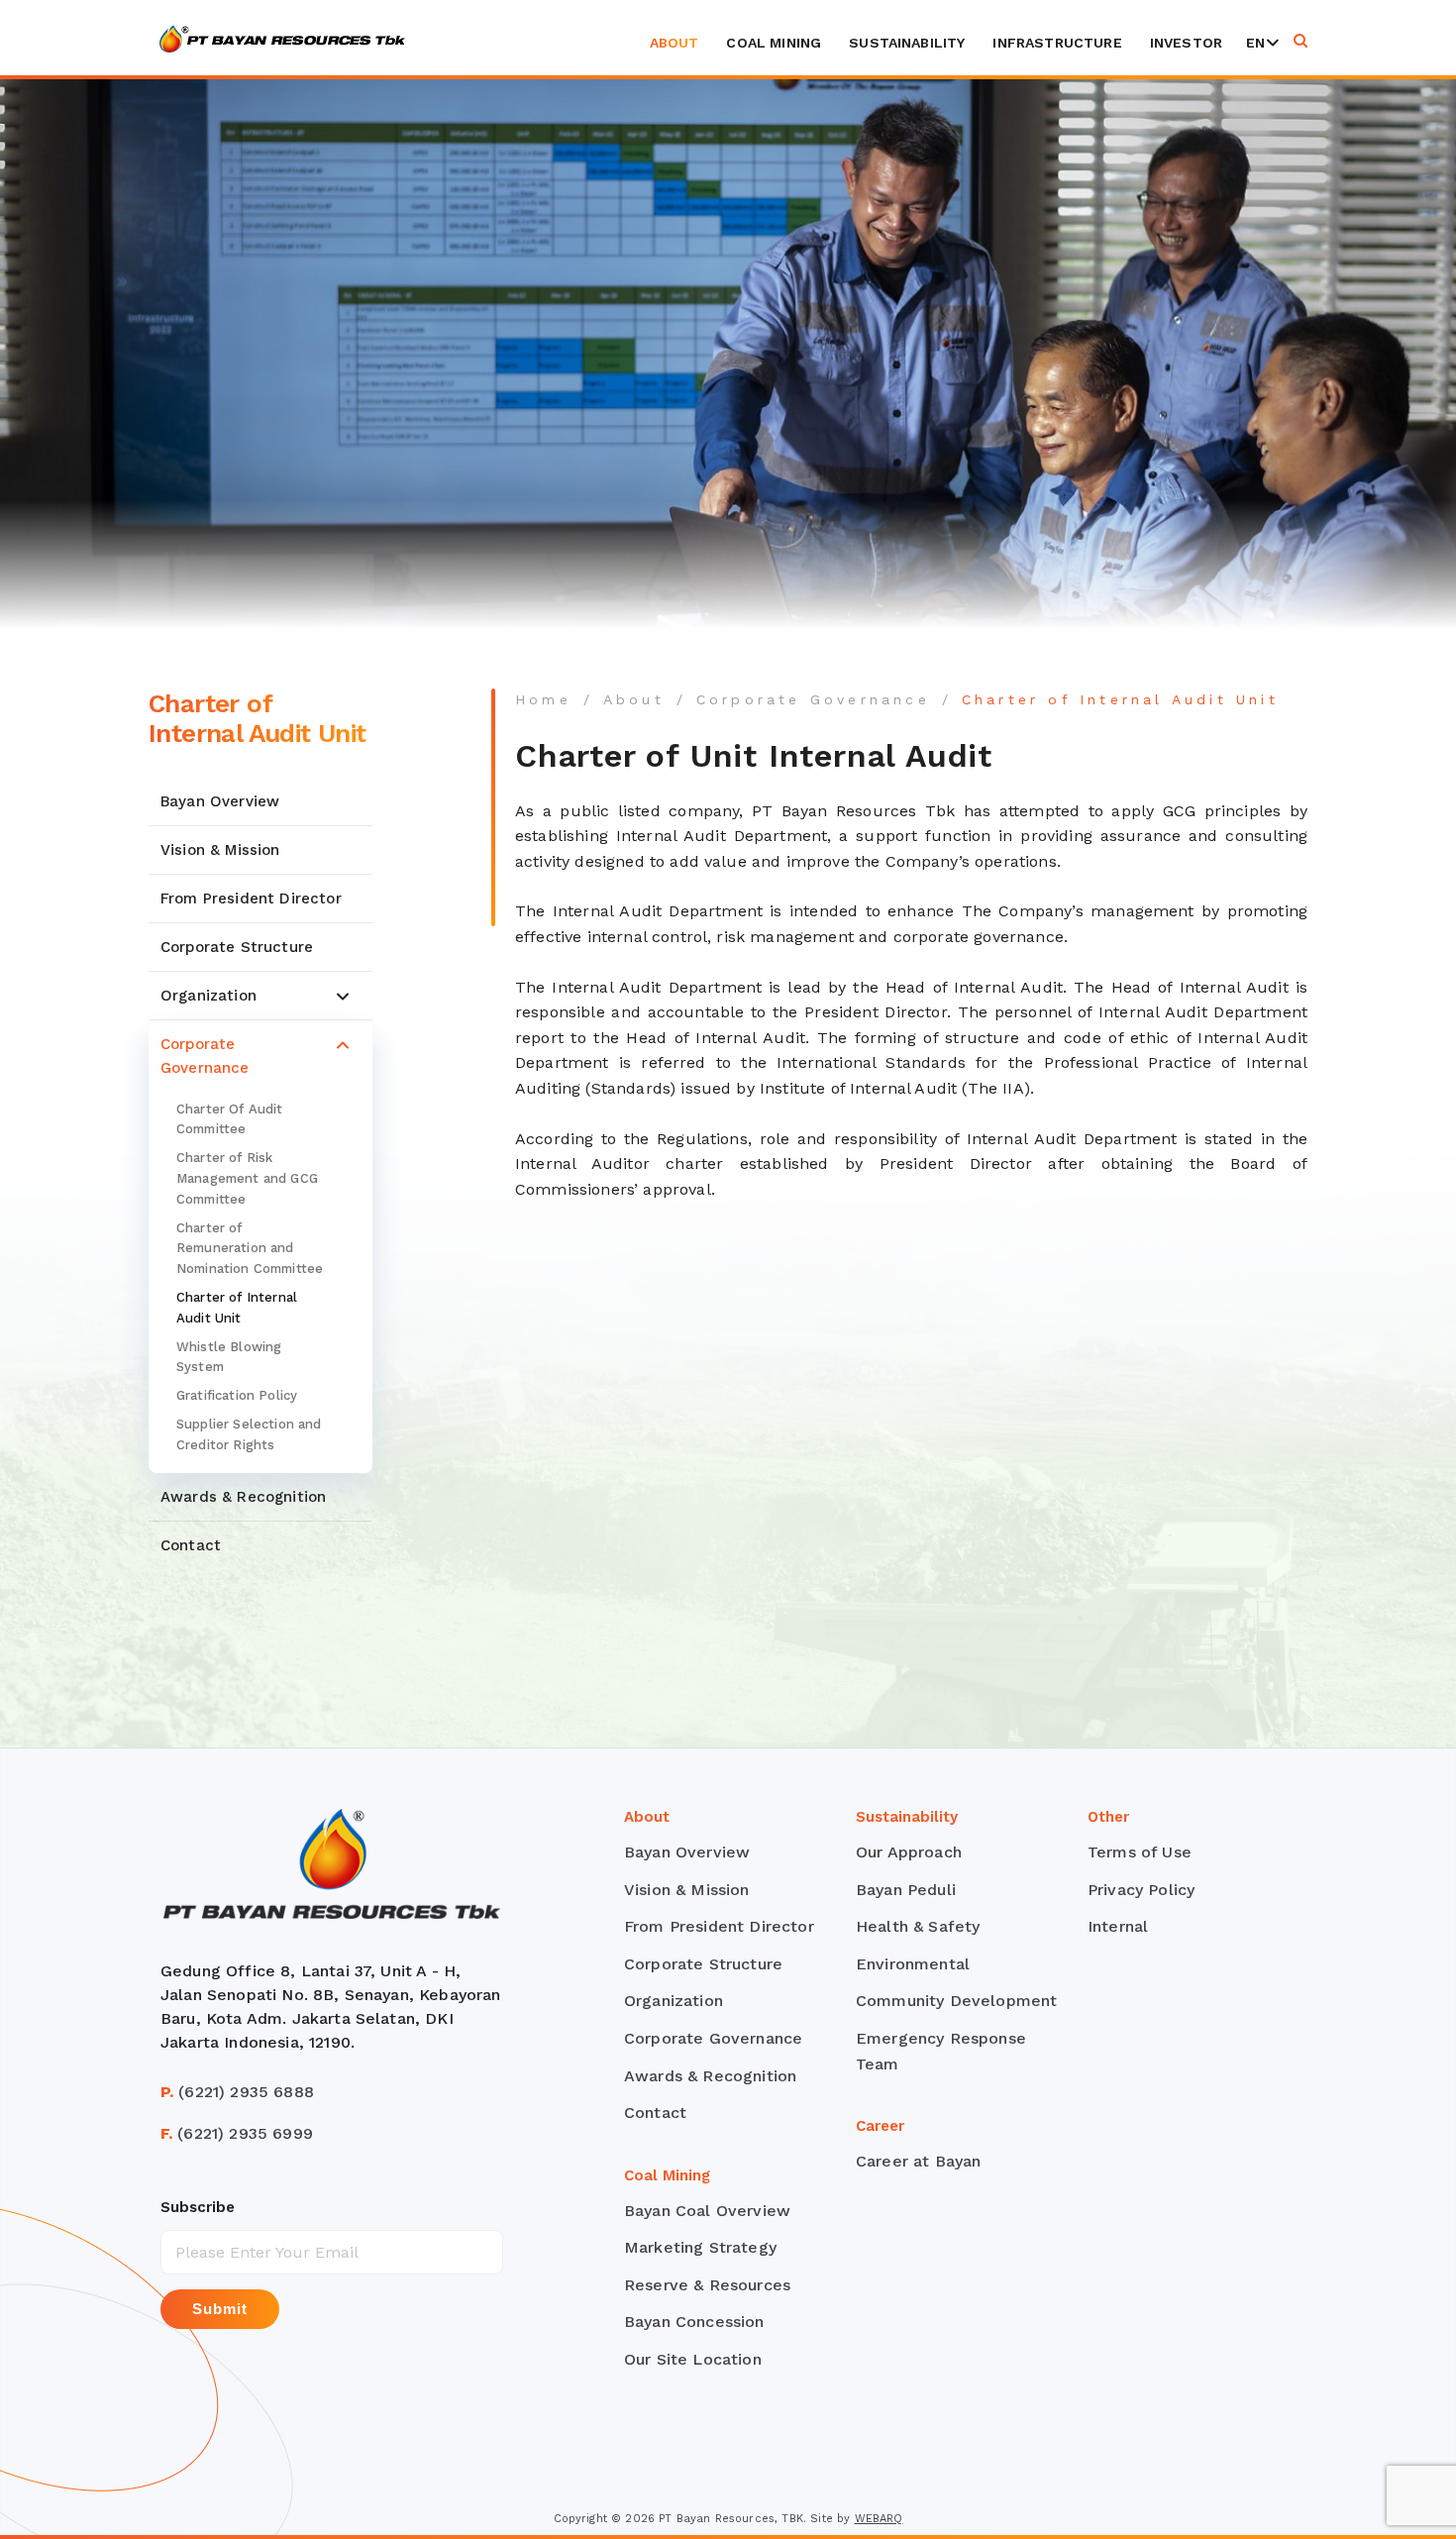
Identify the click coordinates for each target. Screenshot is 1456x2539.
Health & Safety (918, 1926)
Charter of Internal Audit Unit (237, 1308)
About (675, 43)
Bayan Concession (694, 2322)
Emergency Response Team (941, 2051)
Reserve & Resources (707, 2285)
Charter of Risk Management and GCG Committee (247, 1179)
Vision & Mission (220, 850)
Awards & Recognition (243, 1497)
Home (543, 699)
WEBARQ (879, 2519)
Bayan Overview (220, 801)
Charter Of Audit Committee (230, 1119)
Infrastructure (1057, 43)
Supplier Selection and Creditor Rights (249, 1434)
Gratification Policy (237, 1396)
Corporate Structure (237, 947)
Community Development (956, 2001)
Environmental (913, 1964)
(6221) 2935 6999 (237, 2133)
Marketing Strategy (700, 2247)
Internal (1118, 1926)
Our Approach (909, 1852)
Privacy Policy (1141, 1890)
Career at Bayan (918, 2161)
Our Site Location (693, 2359)
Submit (220, 2309)
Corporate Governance (205, 1056)
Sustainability (907, 43)
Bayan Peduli (906, 1890)
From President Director (251, 899)
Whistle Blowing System (229, 1357)
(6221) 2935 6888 (237, 2092)
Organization (208, 996)
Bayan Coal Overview (707, 2211)
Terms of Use (1140, 1852)
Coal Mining (774, 43)
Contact (191, 1545)
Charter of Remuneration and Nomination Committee (250, 1249)
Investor (1186, 43)
